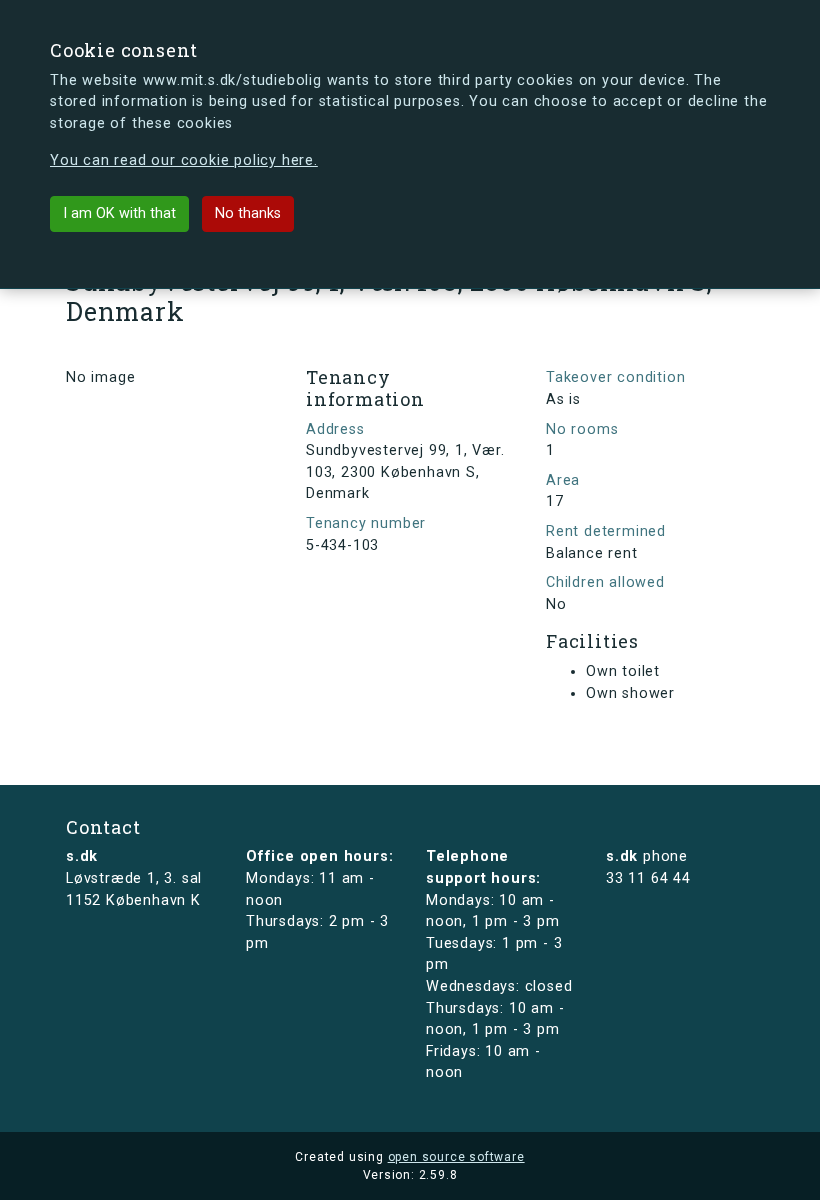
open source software (456, 1157)
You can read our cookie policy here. (184, 160)
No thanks (248, 213)
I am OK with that (119, 213)
